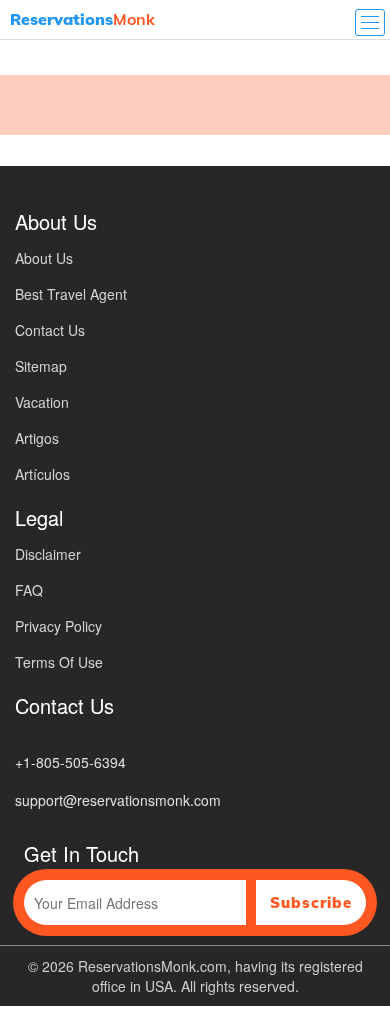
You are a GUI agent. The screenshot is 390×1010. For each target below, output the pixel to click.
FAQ (29, 590)
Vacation (42, 402)
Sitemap (41, 366)
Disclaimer (48, 554)
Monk (82, 19)
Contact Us (50, 330)
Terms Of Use (59, 662)
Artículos (42, 474)
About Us (44, 258)
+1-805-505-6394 (70, 762)
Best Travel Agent (71, 294)
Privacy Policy (58, 626)
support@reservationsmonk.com (118, 800)
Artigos (37, 438)
